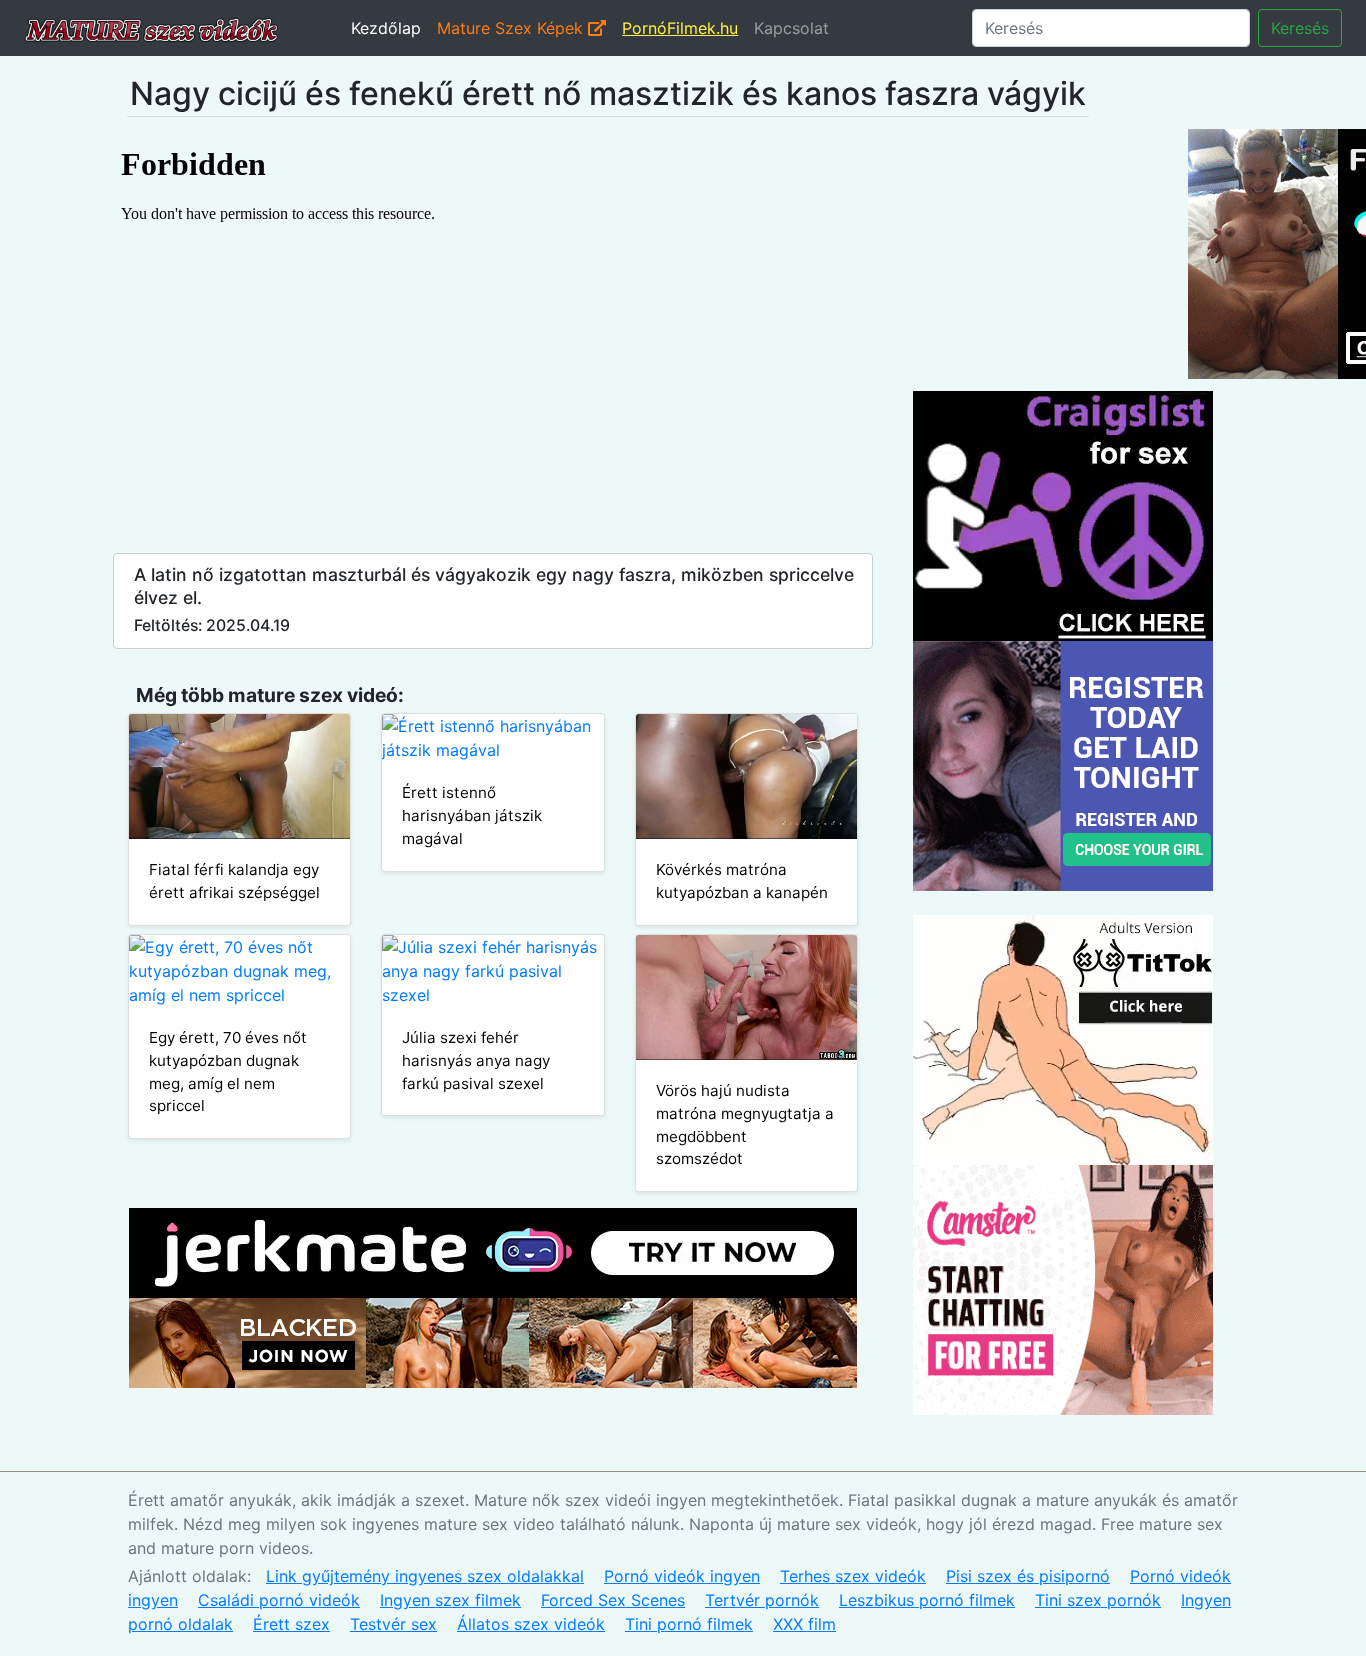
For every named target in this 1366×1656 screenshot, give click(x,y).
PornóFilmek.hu (680, 28)
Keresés (1300, 28)
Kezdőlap (386, 28)
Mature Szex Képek (512, 28)
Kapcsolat (791, 28)
